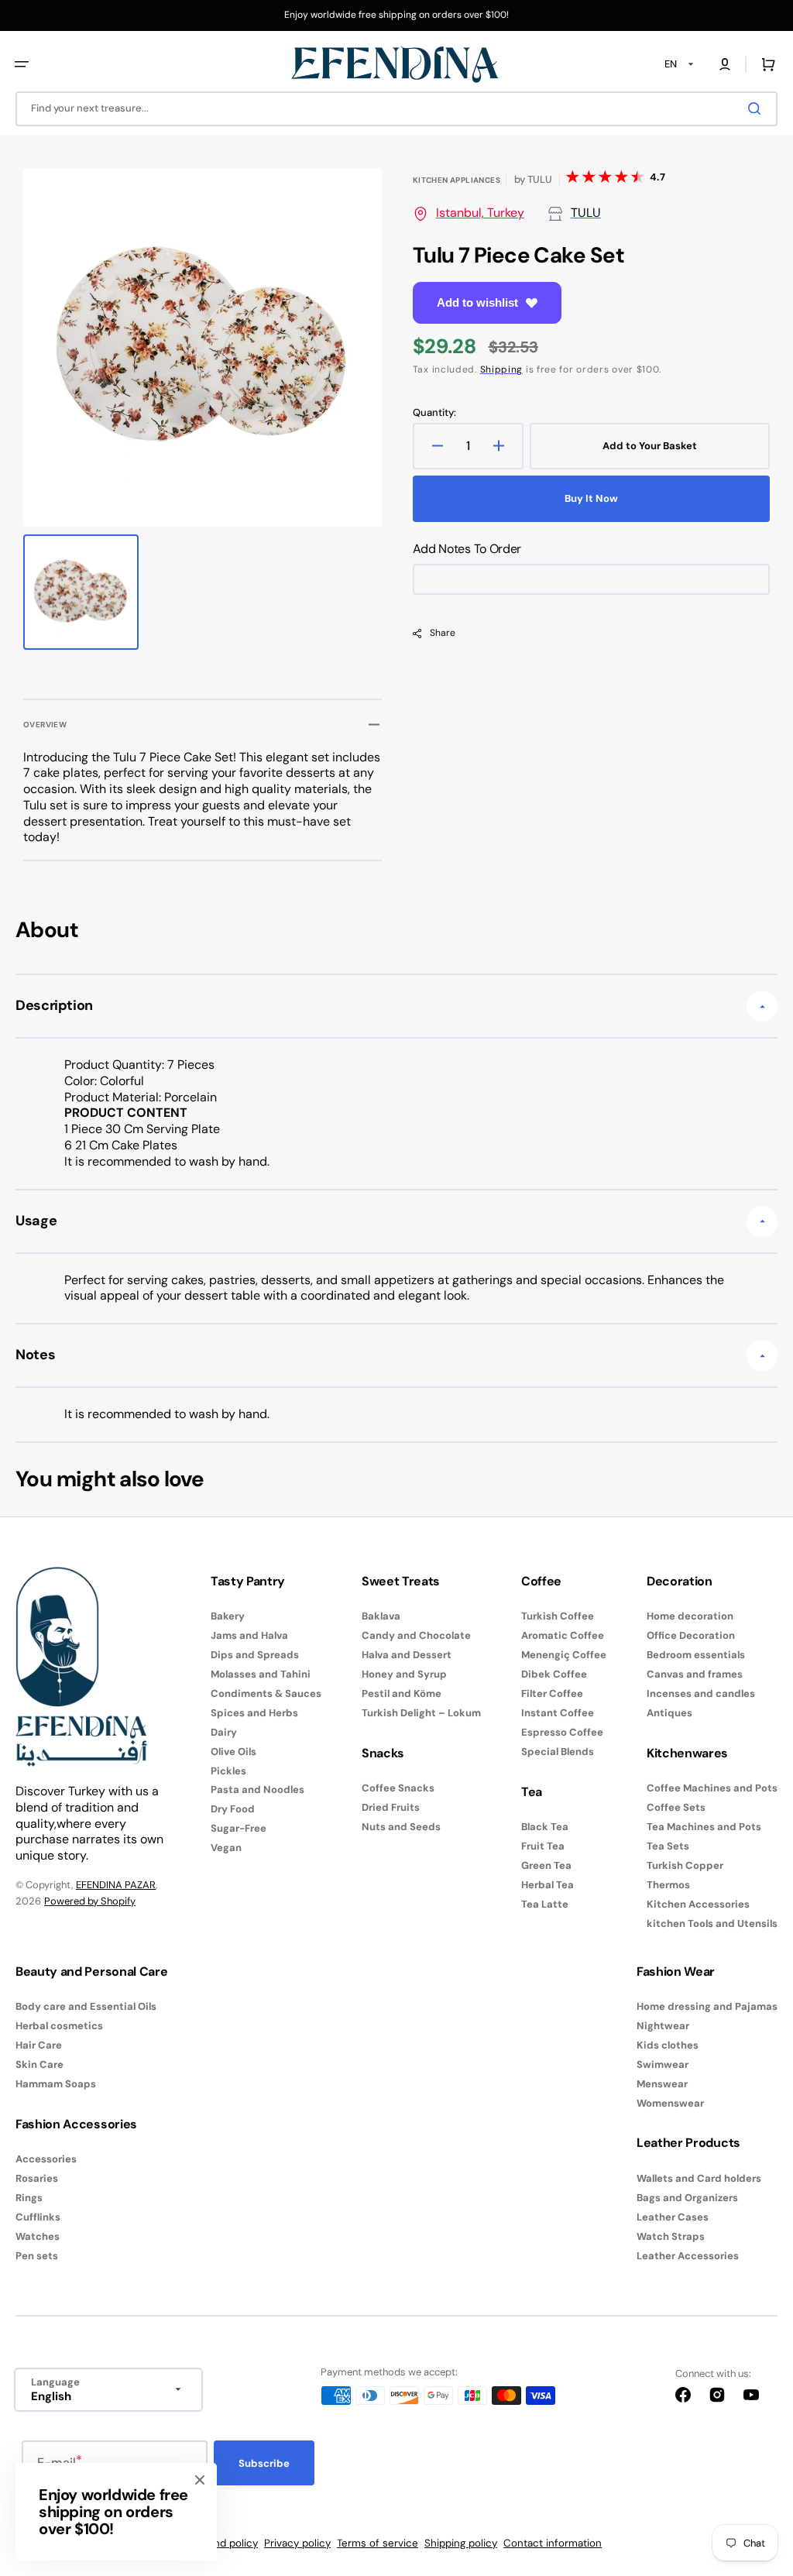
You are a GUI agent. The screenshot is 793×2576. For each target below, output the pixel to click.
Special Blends (558, 1752)
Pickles (228, 1771)
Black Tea (545, 1827)
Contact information (553, 2543)
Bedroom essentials (696, 1655)
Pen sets (37, 2256)
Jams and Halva (249, 1635)
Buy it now (591, 498)
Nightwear (663, 2026)
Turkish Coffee (558, 1616)
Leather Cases (673, 2217)
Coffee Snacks (398, 1788)
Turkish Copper (685, 1865)
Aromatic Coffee (563, 1635)
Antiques (669, 1713)
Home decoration (690, 1616)
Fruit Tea (543, 1846)
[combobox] (396, 109)
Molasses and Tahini (261, 1674)
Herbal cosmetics (59, 2026)
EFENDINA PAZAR (116, 1885)
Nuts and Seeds (401, 1827)
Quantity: (434, 413)
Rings (29, 2198)
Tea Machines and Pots (704, 1827)
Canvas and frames (695, 1674)
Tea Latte (545, 1904)
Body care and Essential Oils (86, 2007)
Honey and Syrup (404, 1674)
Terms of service (378, 2543)
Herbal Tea (548, 1885)
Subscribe (264, 2463)
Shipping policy (461, 2543)
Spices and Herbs (254, 1713)
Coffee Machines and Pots (712, 1788)
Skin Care (39, 2064)
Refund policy (225, 2543)
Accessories (46, 2159)
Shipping (502, 369)
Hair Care (39, 2045)
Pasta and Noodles (257, 1789)
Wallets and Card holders (699, 2179)
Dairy (224, 1732)
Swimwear (663, 2064)
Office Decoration (691, 1635)
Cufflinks (38, 2217)
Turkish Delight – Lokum (421, 1713)
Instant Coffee (558, 1713)
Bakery (228, 1616)
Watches (38, 2236)
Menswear (662, 2084)
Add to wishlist (477, 302)
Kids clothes (668, 2045)
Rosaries (37, 2178)
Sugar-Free (239, 1828)
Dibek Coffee (554, 1674)
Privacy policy (297, 2543)
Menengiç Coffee (564, 1655)
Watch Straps (671, 2236)
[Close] (200, 2480)
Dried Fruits (391, 1807)
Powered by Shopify (90, 1901)
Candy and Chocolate (416, 1635)
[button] (22, 64)
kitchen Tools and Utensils (712, 1923)
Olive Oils (233, 1752)
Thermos (668, 1885)
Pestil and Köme (402, 1693)
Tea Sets (668, 1846)
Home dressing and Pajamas (707, 2007)
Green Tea (546, 1865)
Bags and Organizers (687, 2198)
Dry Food (233, 1809)
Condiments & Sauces (266, 1693)
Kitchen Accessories (698, 1904)
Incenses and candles (701, 1693)
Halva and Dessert (407, 1655)
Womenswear (670, 2103)
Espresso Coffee (562, 1732)
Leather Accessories (688, 2256)
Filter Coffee (552, 1693)
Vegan (226, 1848)
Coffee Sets (676, 1807)
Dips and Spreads (255, 1655)
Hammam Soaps (56, 2084)
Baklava (381, 1616)
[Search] (757, 108)
